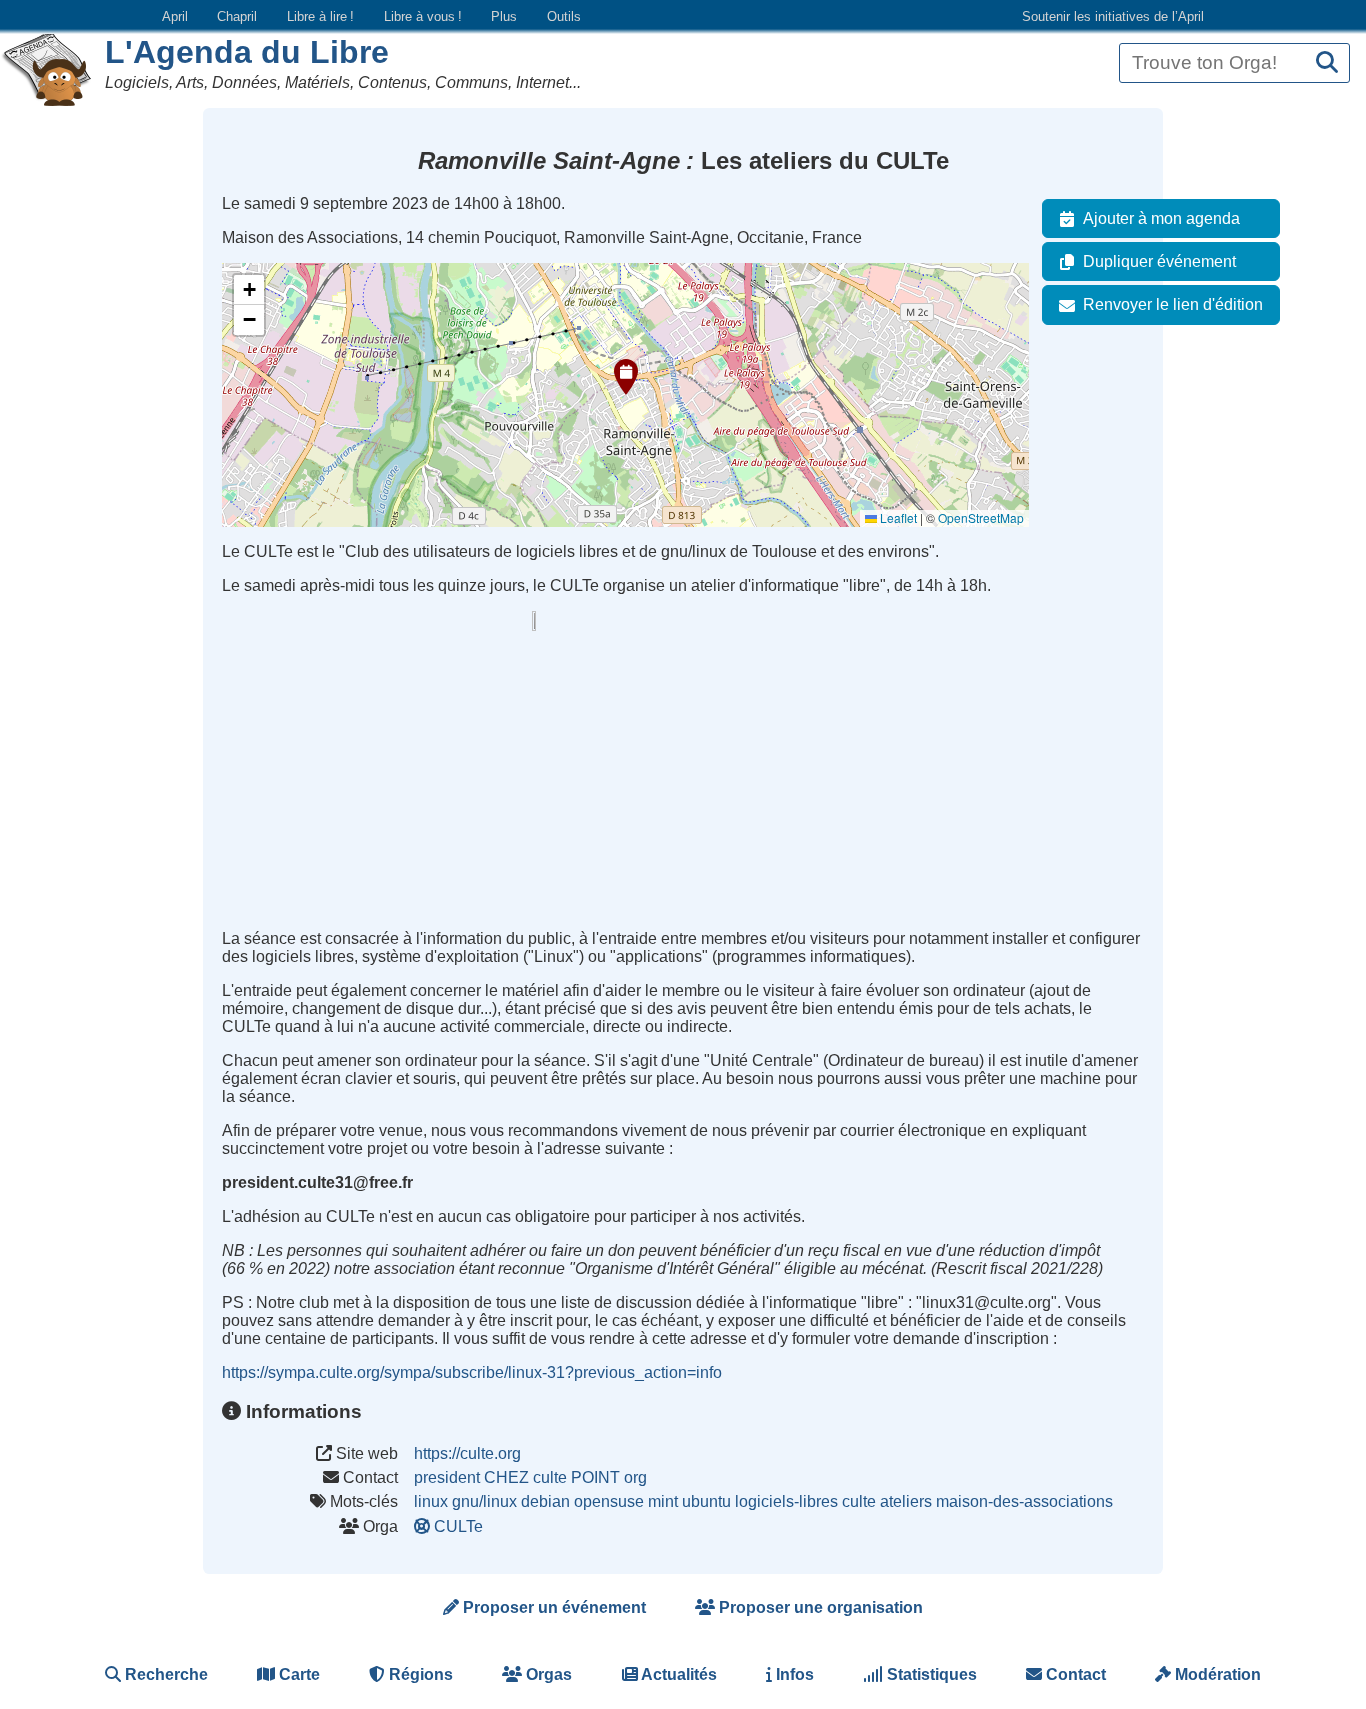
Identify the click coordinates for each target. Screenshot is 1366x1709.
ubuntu (706, 1501)
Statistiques (930, 1674)
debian (545, 1501)
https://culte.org (467, 1453)
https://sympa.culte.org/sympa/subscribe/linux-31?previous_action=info (472, 1372)
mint (663, 1501)
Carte (297, 1674)
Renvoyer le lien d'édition (1173, 304)
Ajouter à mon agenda (1161, 218)
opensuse (609, 1501)
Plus (504, 16)
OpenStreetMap (981, 517)
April (175, 16)
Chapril (237, 16)
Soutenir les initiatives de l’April (1113, 16)
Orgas (547, 1674)
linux (431, 1501)
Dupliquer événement (1159, 261)
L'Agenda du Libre (247, 52)
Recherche (164, 1674)
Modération (1216, 1674)
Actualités (677, 1674)
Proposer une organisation (819, 1607)
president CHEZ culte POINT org (530, 1477)
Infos (793, 1674)
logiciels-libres (786, 1501)
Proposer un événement (552, 1607)
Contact (1074, 1674)
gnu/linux (484, 1501)
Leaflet (897, 517)
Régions (419, 1674)
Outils (564, 16)
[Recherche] (1327, 63)
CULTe (458, 1526)
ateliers (906, 1501)
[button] (626, 377)
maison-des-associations (1024, 1501)
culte (859, 1501)
